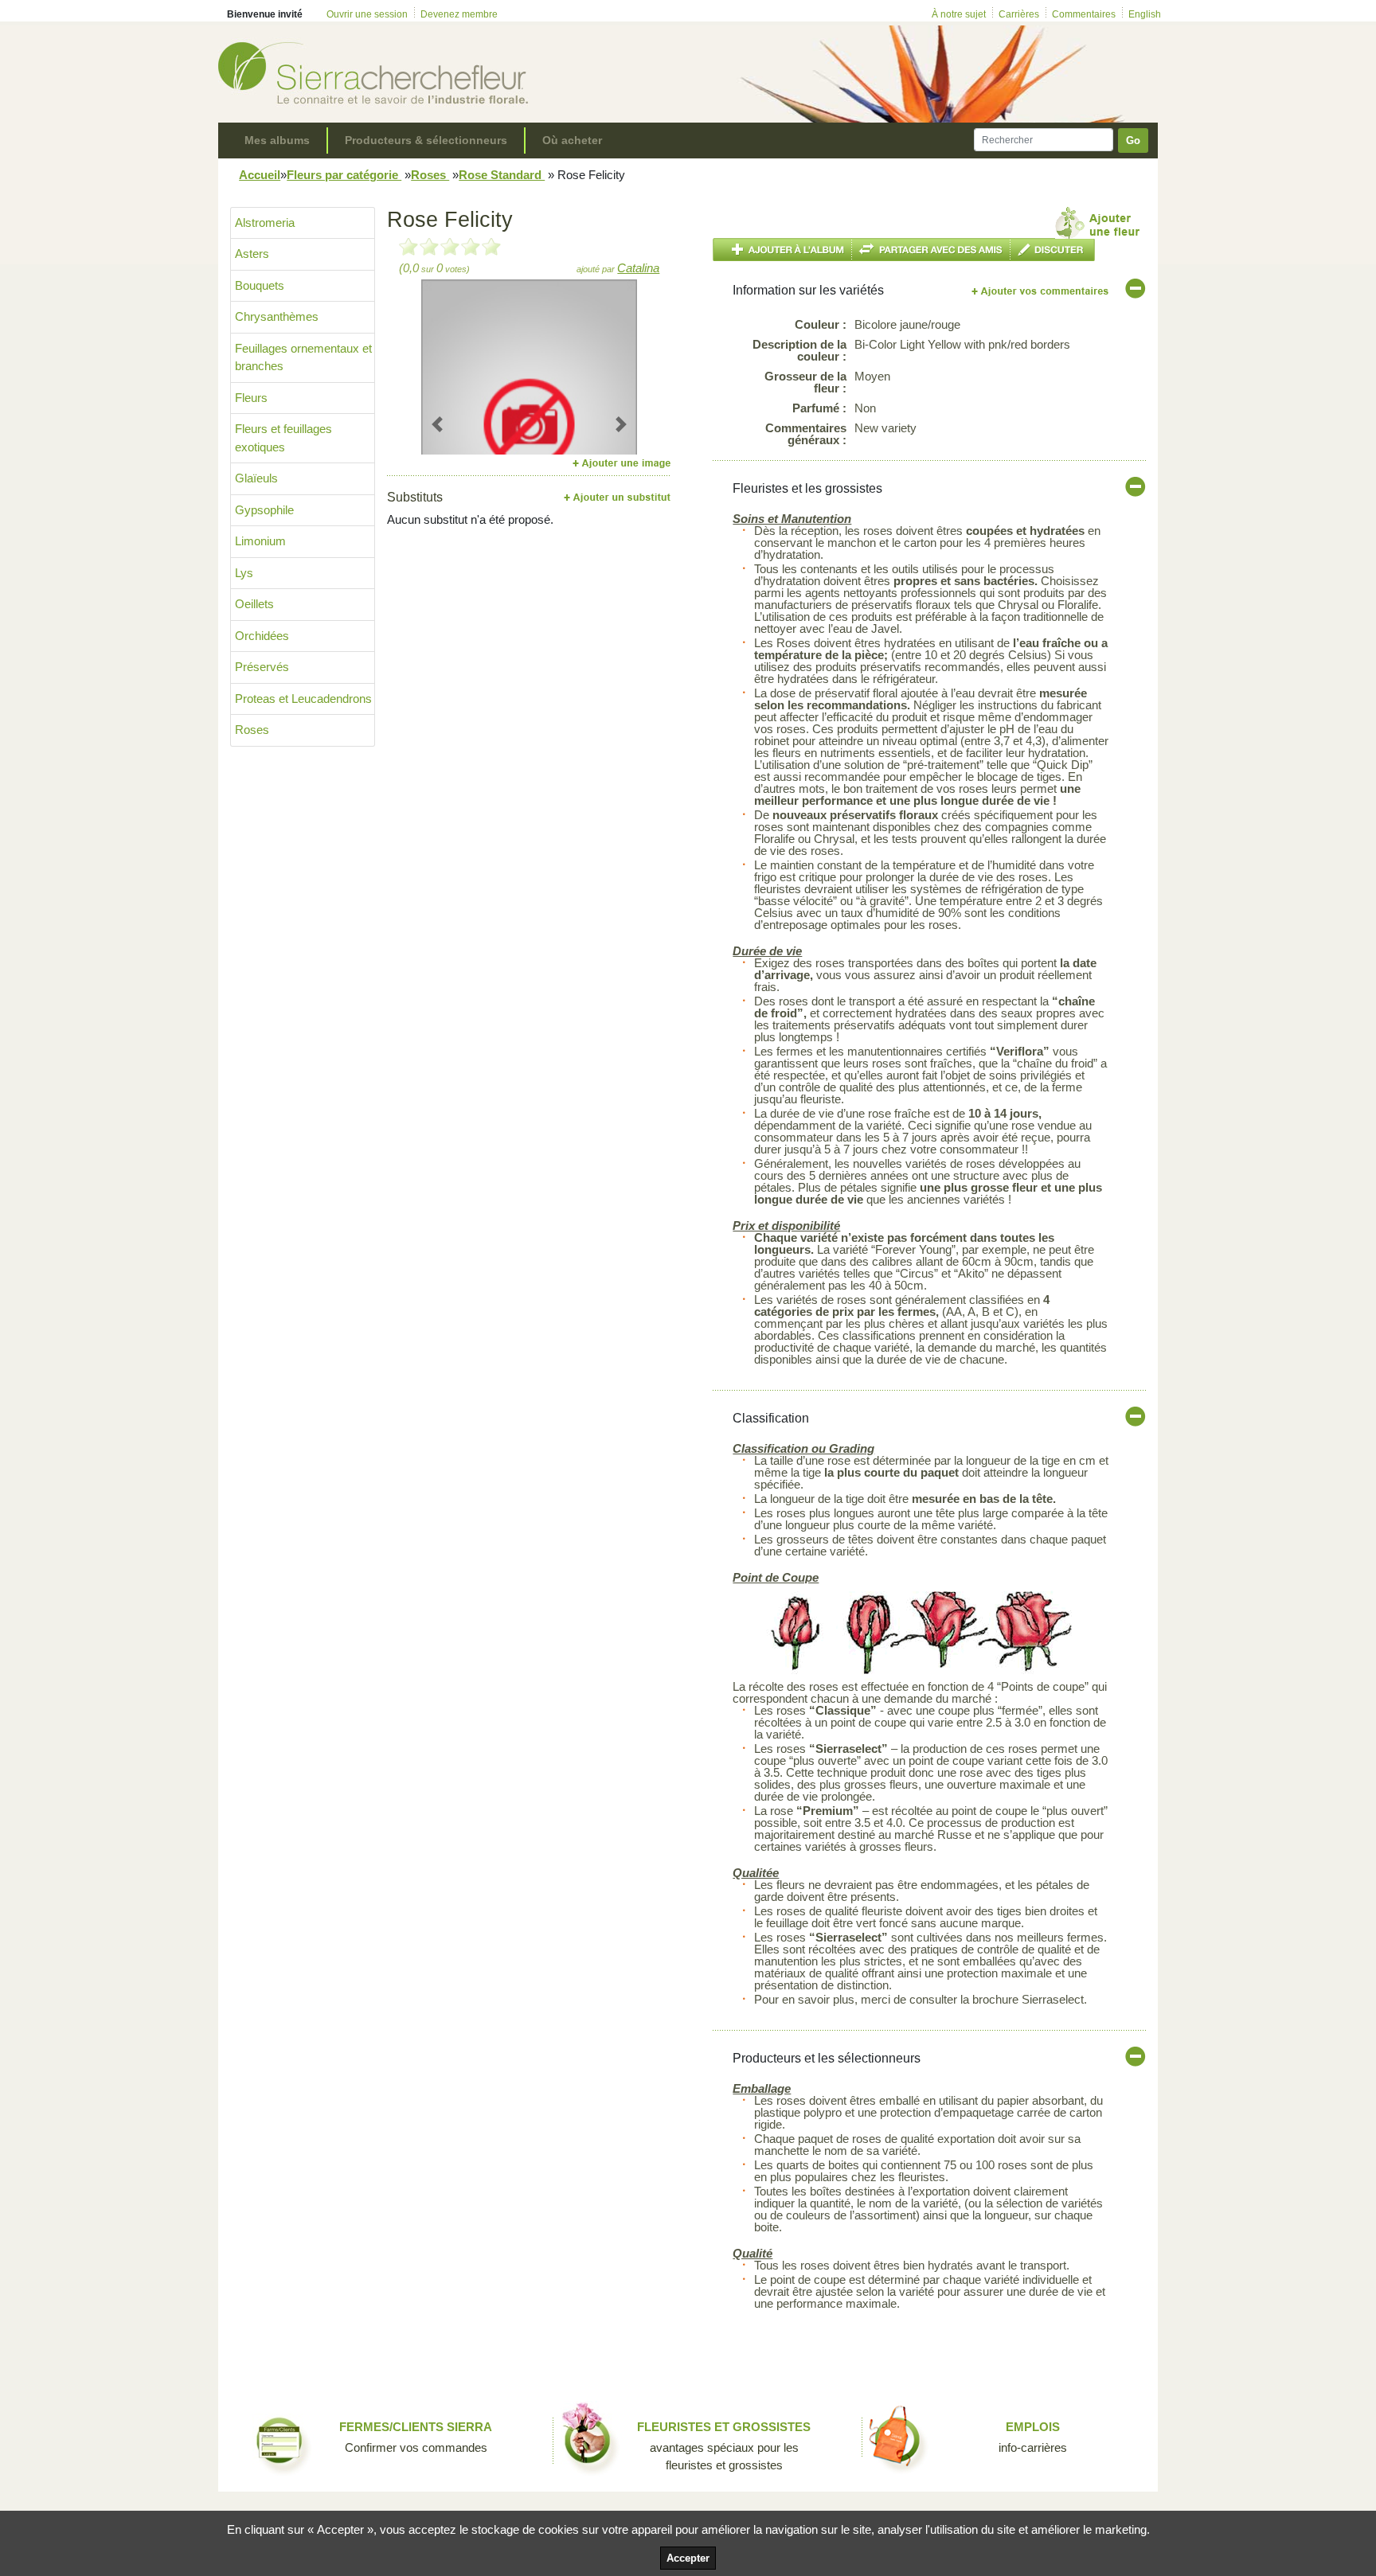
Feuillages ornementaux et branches (303, 357)
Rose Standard (502, 175)
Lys (244, 573)
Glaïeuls (256, 478)
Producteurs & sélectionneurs (426, 140)
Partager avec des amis (931, 250)
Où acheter (572, 140)
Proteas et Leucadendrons (303, 699)
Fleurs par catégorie (344, 175)
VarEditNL (1041, 291)
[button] (438, 424)
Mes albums (277, 140)
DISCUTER (1053, 250)
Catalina (638, 268)
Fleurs (251, 398)
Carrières (1019, 14)
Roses (430, 175)
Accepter (688, 2558)
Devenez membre (459, 14)
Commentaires (1084, 14)
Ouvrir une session (367, 14)
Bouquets (260, 285)
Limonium (260, 541)
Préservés (262, 667)
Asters (252, 254)
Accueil (260, 175)
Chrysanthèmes (277, 316)
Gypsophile (264, 510)
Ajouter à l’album (782, 250)
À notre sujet (959, 14)
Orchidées (262, 636)
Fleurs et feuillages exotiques (283, 438)
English (1145, 14)
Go (1133, 141)
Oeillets (254, 604)
